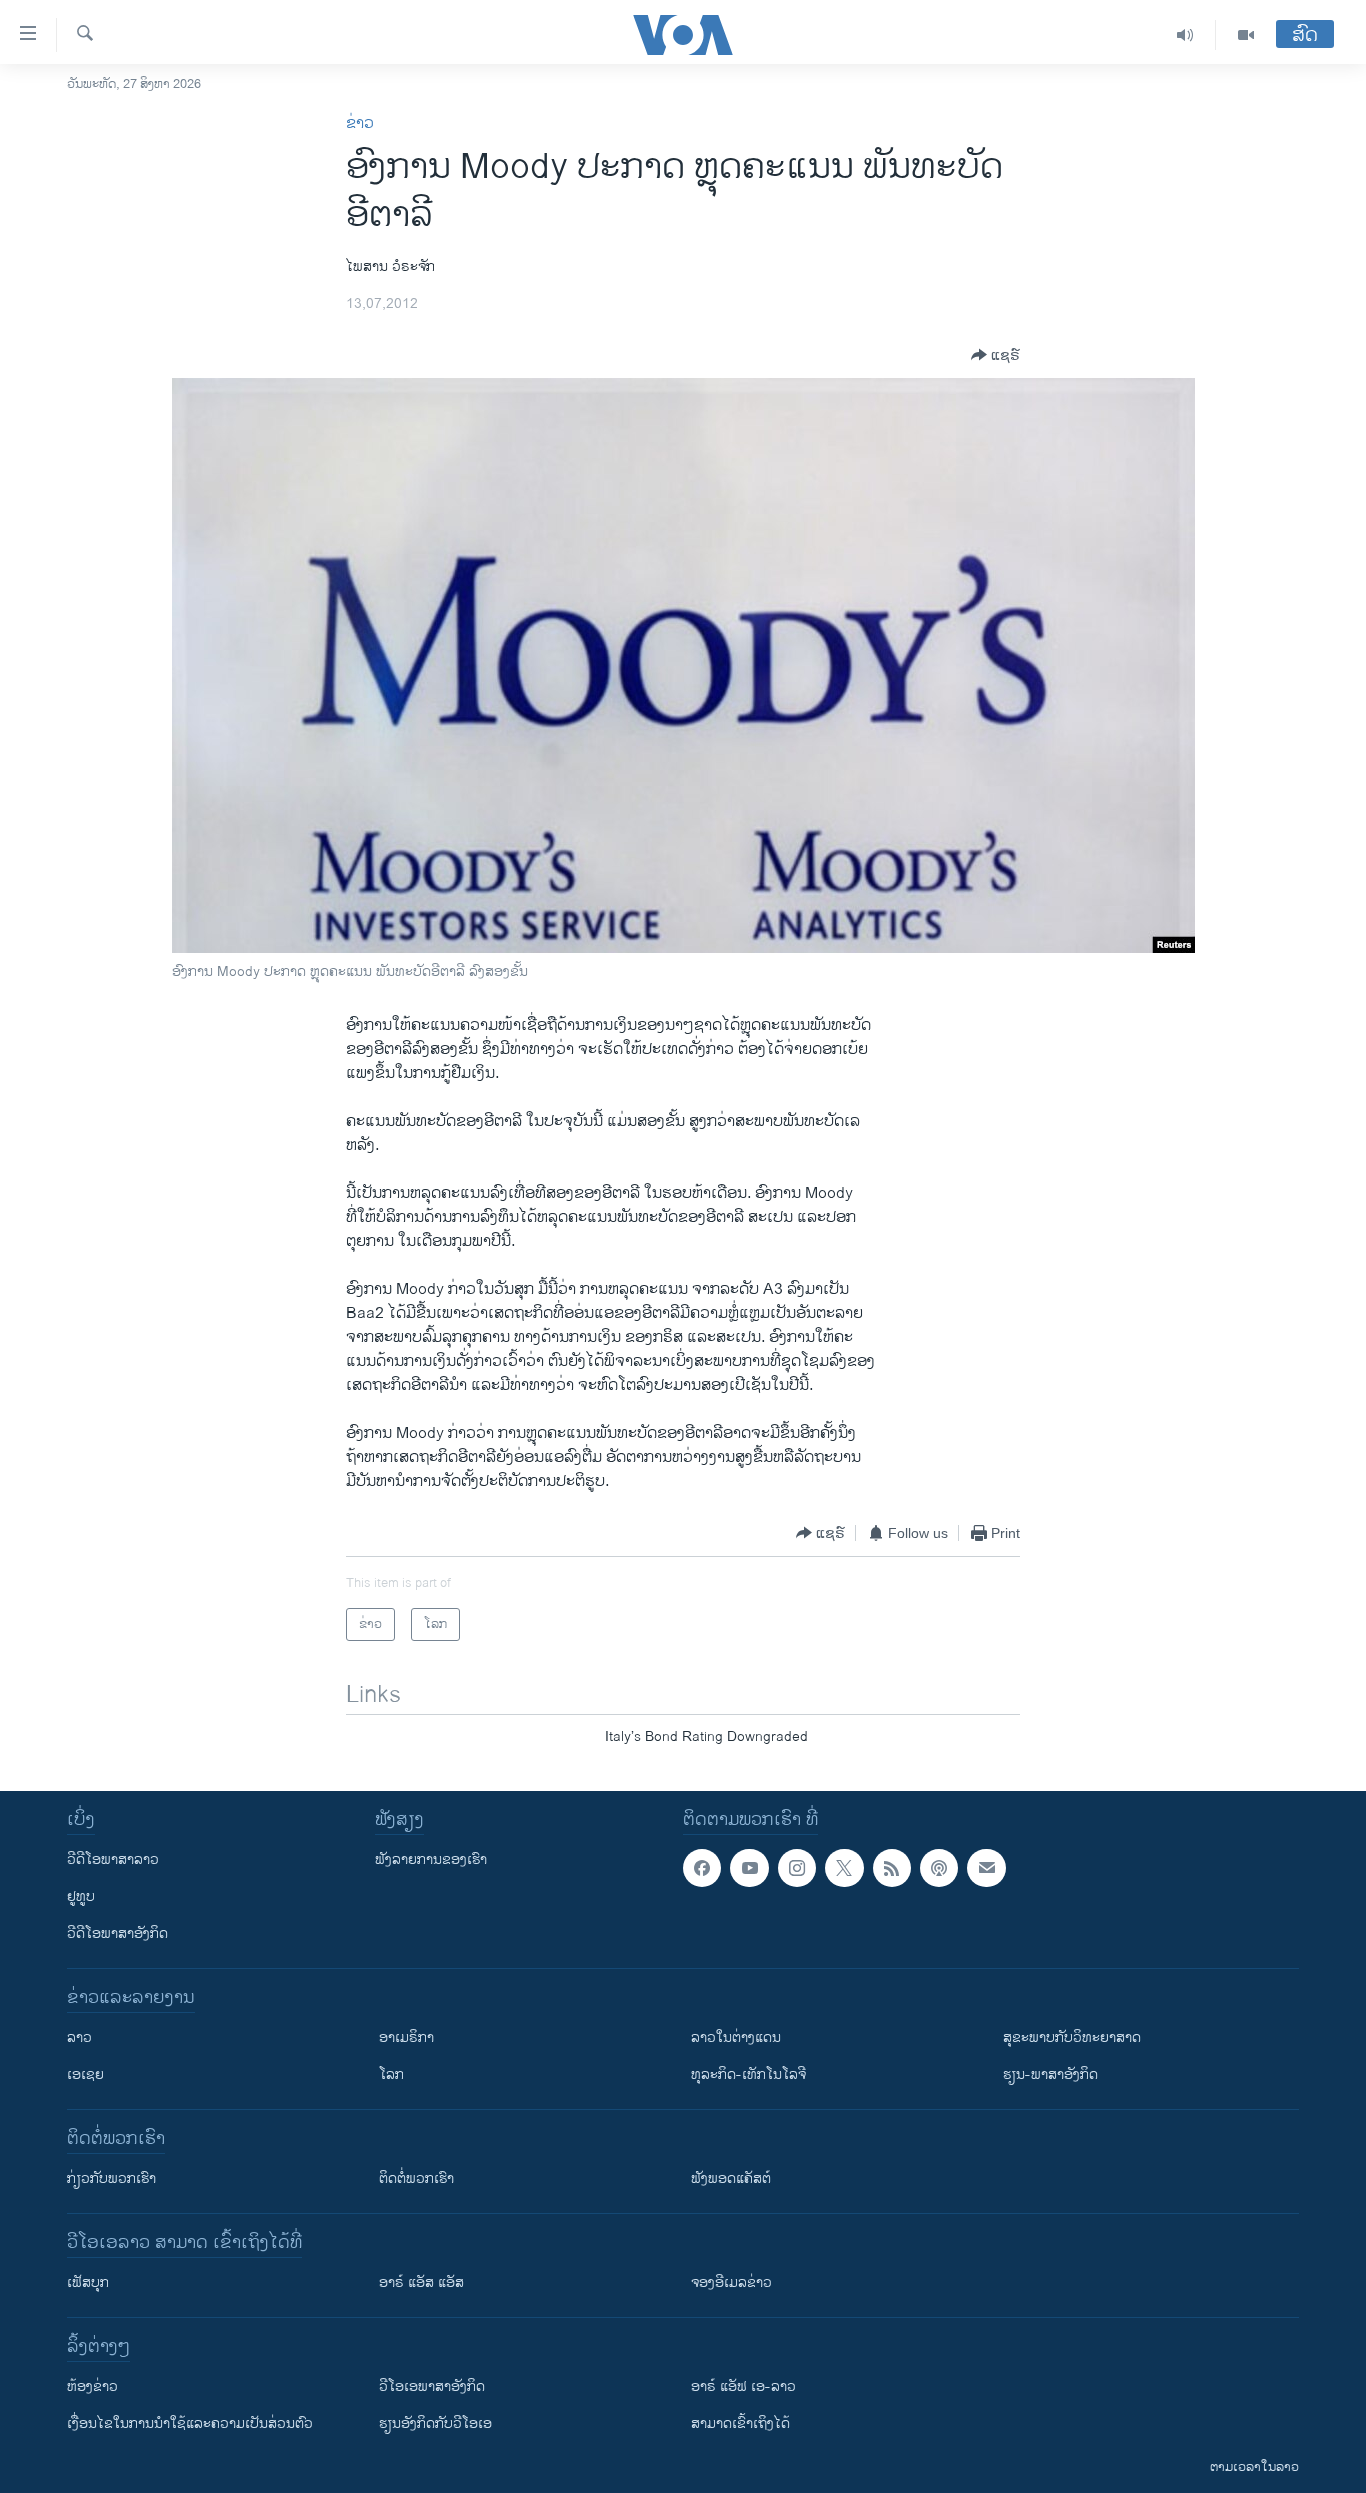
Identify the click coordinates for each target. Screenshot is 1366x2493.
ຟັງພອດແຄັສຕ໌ (731, 2178)
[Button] (995, 355)
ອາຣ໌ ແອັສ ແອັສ (421, 2282)
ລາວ (79, 2037)
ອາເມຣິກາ (406, 2037)
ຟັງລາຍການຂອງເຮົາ (431, 1859)
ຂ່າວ (360, 123)
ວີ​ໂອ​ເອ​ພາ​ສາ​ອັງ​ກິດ (432, 2386)
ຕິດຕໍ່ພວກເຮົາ (416, 2178)
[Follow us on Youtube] (749, 1868)
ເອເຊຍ (85, 2074)
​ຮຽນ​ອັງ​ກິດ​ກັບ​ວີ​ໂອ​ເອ (435, 2423)
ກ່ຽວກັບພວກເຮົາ (111, 2178)
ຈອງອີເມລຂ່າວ (731, 2282)
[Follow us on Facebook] (702, 1868)
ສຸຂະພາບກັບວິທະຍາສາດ (1072, 2037)
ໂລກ (391, 2074)
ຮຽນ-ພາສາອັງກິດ (1050, 2074)
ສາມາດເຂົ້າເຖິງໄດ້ (740, 2423)
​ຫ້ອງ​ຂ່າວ (92, 2386)
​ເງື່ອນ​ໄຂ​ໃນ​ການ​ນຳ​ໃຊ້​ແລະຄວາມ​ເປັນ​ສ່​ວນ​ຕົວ (190, 2423)
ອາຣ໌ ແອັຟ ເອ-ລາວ (743, 2386)
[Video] (1246, 35)
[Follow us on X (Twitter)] (844, 1868)
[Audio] (1185, 35)
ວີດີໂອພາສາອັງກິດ (117, 1933)
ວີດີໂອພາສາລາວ (113, 1859)
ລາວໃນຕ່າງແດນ (736, 2037)
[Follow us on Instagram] (797, 1868)
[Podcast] (939, 1868)
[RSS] (892, 1868)
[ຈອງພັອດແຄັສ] (986, 1868)
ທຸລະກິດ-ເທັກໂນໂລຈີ (748, 2074)
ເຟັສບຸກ (88, 2282)
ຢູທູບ (81, 1896)
